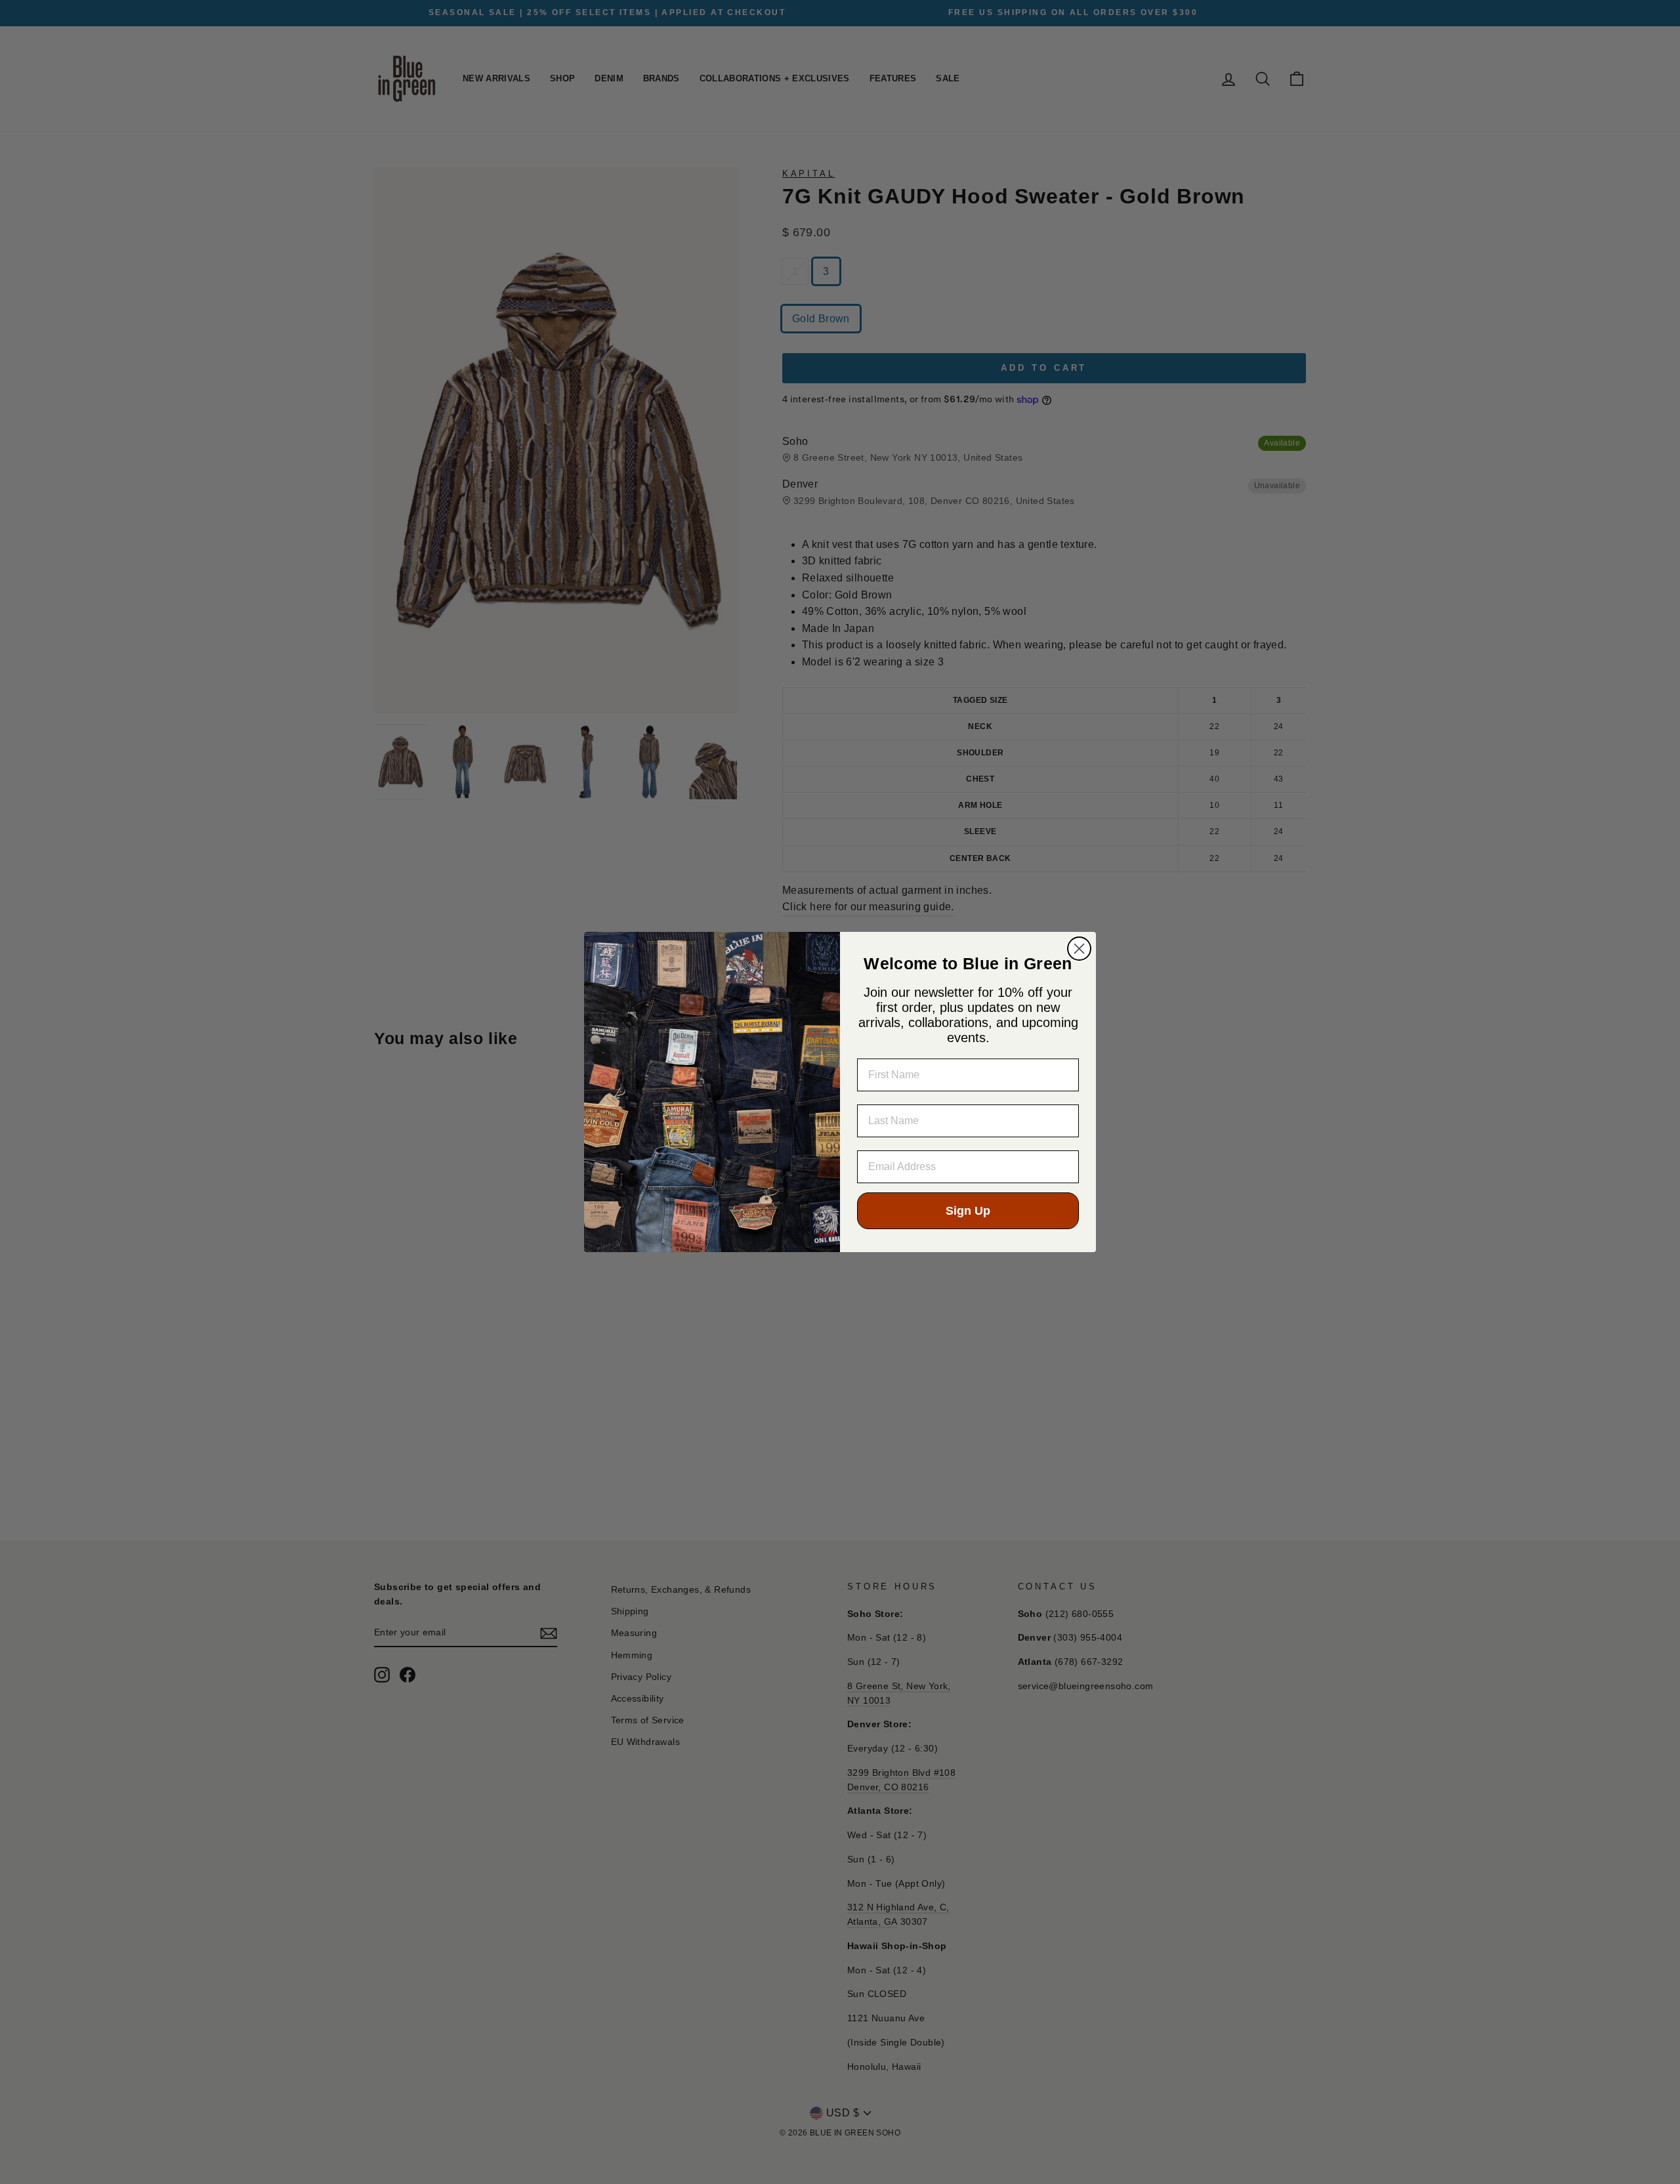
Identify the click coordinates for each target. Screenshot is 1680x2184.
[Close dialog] (1079, 949)
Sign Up (968, 1211)
